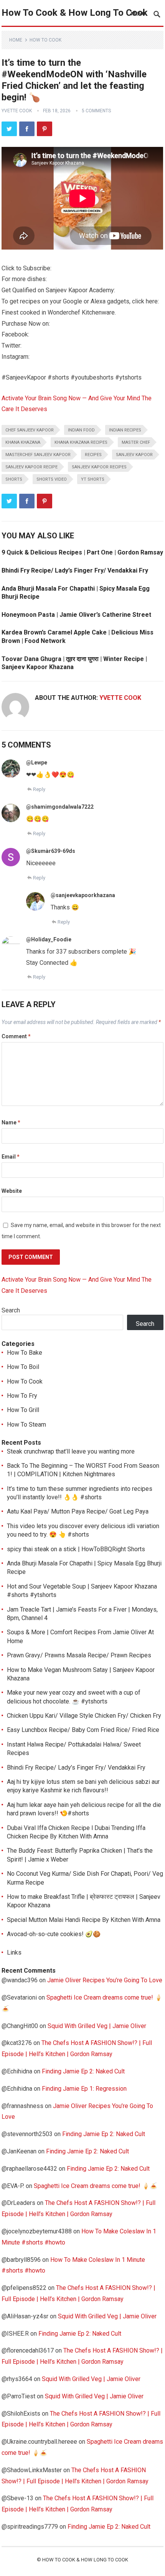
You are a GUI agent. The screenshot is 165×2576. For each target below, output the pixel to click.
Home (16, 40)
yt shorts (93, 479)
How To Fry (22, 1396)
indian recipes (125, 430)
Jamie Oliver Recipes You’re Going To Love (105, 1980)
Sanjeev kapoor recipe (31, 467)
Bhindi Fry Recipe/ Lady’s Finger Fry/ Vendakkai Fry (75, 570)
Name (11, 1122)
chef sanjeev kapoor (30, 430)
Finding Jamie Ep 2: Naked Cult (83, 2071)
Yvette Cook (17, 111)
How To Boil (23, 1367)
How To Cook (45, 40)
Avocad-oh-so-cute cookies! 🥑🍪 (54, 1934)
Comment (16, 1036)
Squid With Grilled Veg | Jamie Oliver (97, 2026)
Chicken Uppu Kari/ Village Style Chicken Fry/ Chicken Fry (84, 1716)
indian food (81, 430)
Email (11, 1157)
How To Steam (26, 1425)
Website (12, 1191)
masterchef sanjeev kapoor (38, 455)
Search (11, 1310)
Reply (39, 789)
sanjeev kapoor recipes (99, 467)
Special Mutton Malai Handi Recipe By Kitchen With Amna (84, 1920)
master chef (136, 442)
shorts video (52, 479)
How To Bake (25, 1353)
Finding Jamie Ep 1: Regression (84, 2089)
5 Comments (96, 111)
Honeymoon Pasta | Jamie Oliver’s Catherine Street (76, 615)
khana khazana (23, 442)
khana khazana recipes (81, 442)
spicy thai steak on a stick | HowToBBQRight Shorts (76, 1549)
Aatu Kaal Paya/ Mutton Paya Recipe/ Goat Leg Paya (78, 1511)
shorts (14, 479)
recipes (93, 455)
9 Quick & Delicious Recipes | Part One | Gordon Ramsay (82, 552)
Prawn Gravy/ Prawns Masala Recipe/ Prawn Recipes (79, 1655)
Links (14, 1952)
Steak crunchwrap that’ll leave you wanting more (71, 1451)
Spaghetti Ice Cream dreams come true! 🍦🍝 (96, 2186)
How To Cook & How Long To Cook (75, 13)
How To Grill (23, 1410)
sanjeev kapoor (134, 455)
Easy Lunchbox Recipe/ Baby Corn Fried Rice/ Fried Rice (83, 1730)
